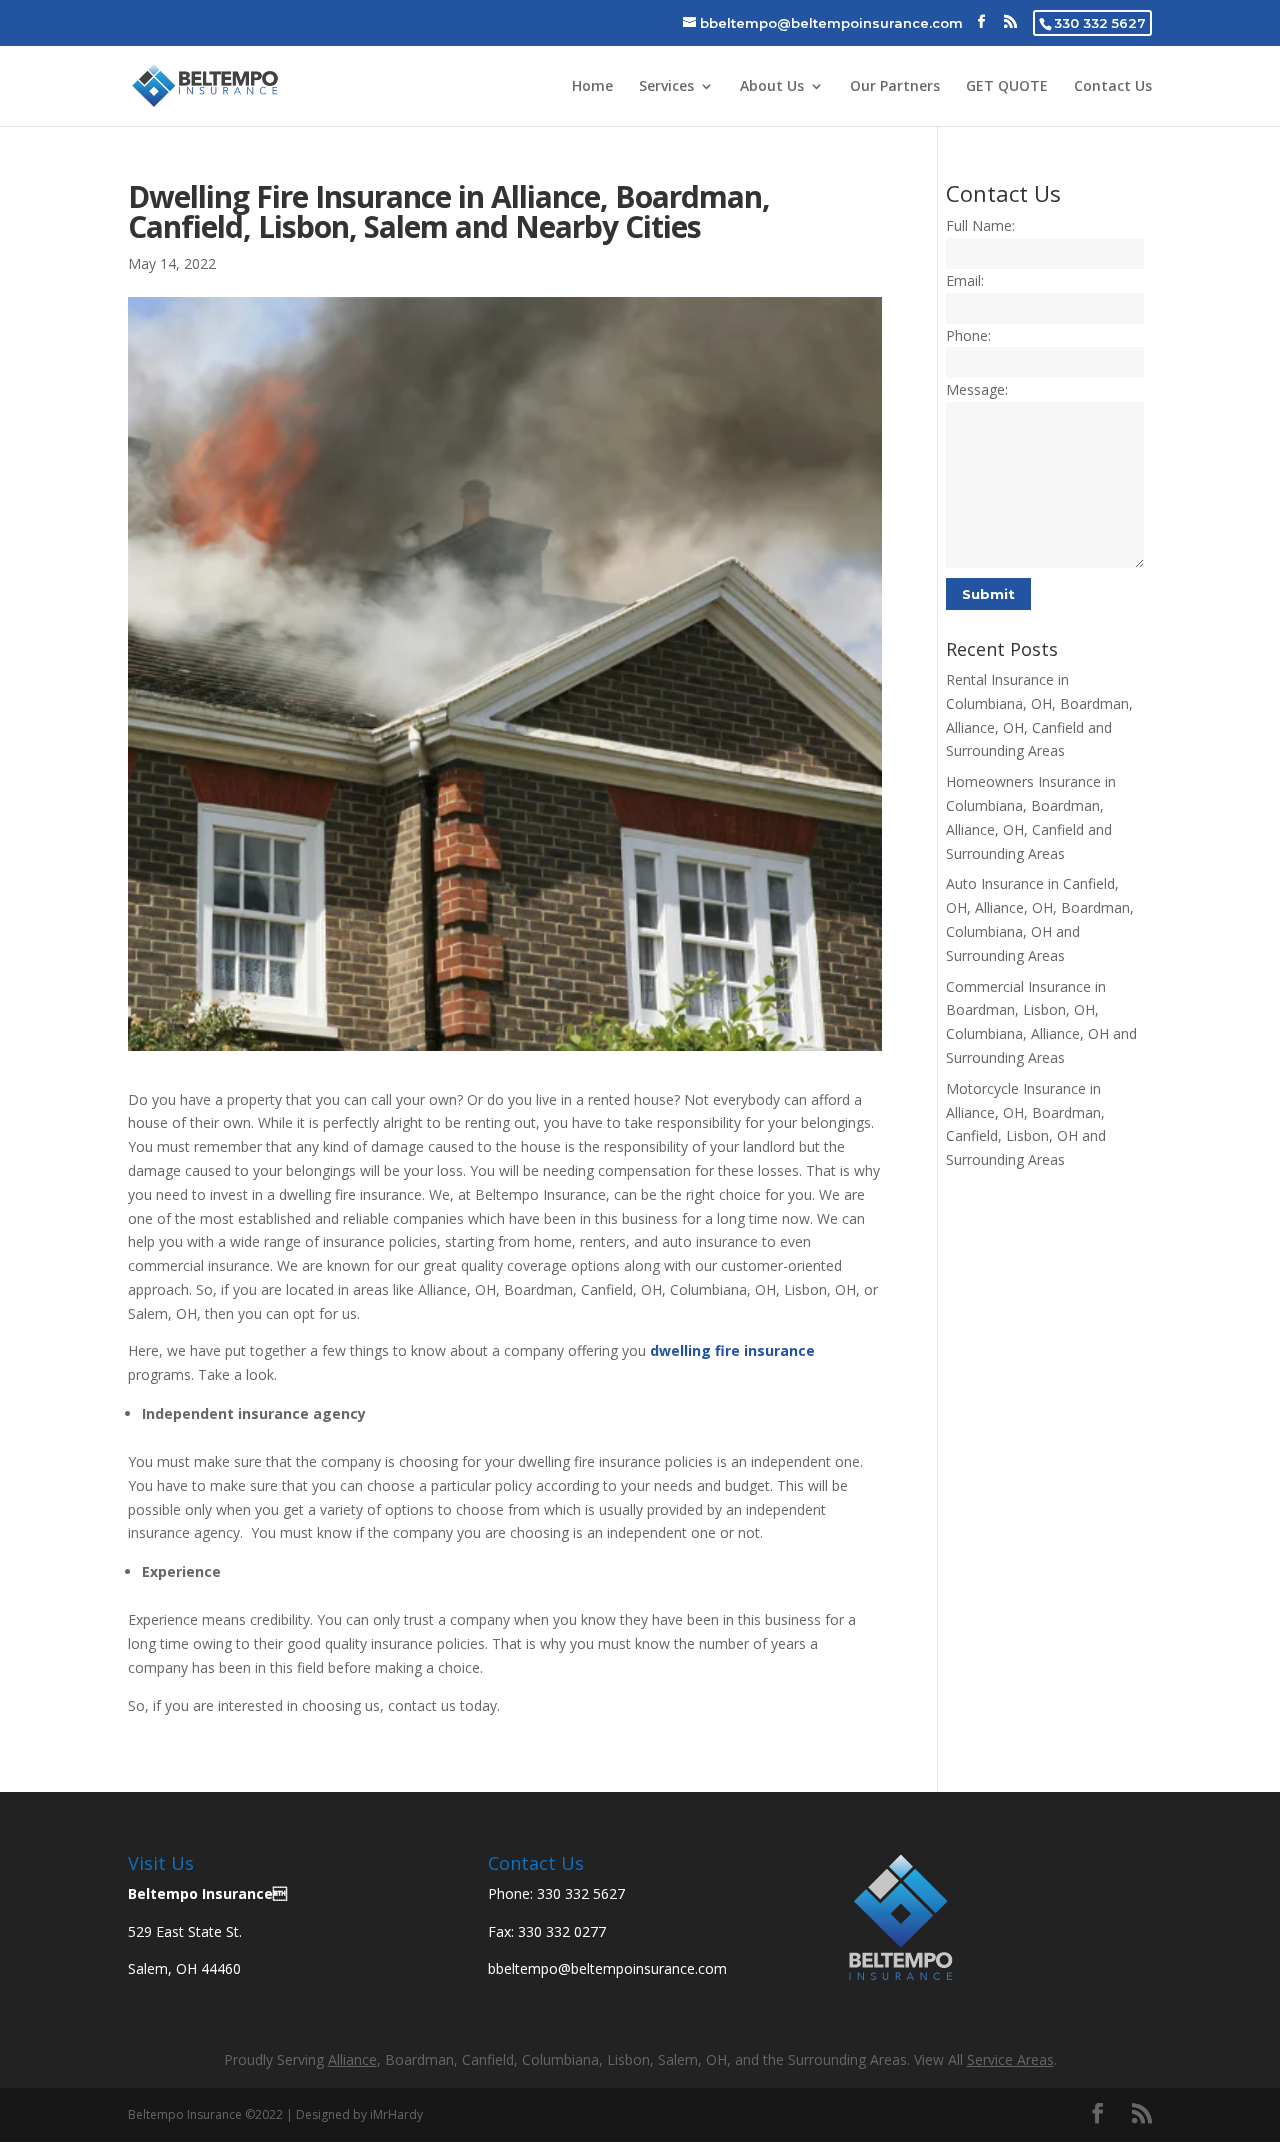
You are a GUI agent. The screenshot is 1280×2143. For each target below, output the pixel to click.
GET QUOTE (1007, 87)
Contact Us (1113, 87)
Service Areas (1010, 2059)
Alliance (352, 2059)
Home (592, 87)
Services (666, 87)
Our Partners (895, 87)
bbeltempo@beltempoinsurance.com (607, 1968)
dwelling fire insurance (732, 1350)
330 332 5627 (1100, 23)
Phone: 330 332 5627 (556, 1893)
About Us (772, 87)
